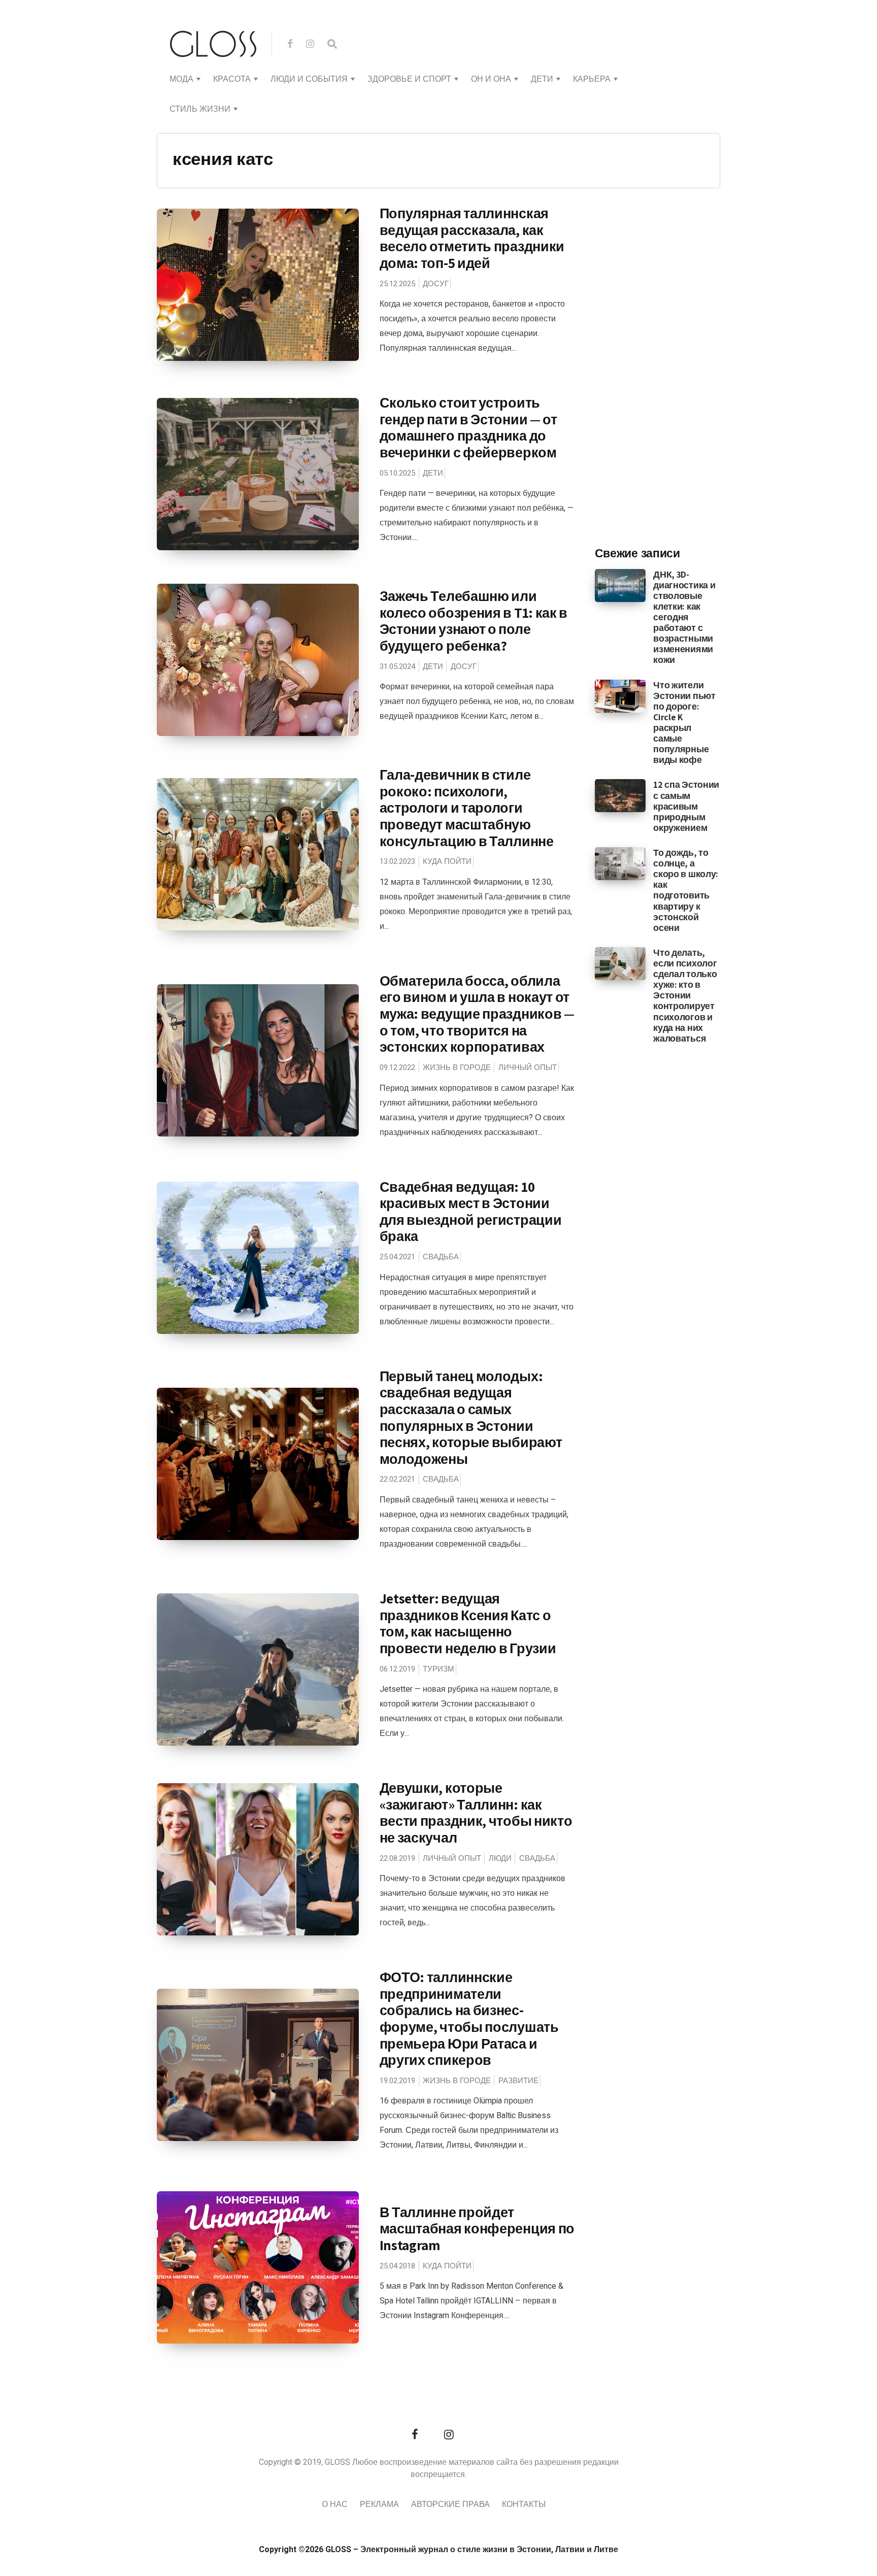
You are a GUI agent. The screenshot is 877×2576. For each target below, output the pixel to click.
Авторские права (450, 2504)
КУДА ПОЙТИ (447, 861)
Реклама (379, 2504)
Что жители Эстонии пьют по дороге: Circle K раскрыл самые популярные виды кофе (684, 723)
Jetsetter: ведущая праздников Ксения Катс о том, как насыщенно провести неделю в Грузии (468, 1623)
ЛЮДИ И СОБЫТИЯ (309, 79)
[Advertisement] (671, 371)
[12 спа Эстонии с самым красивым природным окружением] (620, 795)
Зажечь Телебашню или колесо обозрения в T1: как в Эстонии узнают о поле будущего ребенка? (474, 621)
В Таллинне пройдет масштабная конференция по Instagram (477, 2229)
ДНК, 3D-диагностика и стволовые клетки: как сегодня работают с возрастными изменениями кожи (684, 617)
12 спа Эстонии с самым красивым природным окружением (686, 806)
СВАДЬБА (441, 1257)
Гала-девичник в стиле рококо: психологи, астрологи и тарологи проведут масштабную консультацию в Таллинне (467, 808)
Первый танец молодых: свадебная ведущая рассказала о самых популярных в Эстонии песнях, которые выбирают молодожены (471, 1417)
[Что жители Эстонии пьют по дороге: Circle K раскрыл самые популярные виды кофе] (620, 695)
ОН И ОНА (491, 79)
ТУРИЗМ (438, 1669)
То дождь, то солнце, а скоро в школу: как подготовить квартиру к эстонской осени (686, 890)
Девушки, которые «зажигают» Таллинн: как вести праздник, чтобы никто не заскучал (476, 1813)
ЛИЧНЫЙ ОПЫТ (528, 1067)
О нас (335, 2504)
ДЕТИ (542, 79)
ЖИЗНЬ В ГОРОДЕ (457, 1067)
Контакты (524, 2504)
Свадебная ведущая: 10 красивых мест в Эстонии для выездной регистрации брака (471, 1212)
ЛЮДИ (500, 1858)
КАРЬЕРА (592, 79)
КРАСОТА (232, 79)
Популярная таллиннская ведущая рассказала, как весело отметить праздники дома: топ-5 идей (472, 238)
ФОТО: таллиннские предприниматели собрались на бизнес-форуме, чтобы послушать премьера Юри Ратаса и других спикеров (469, 2018)
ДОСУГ (436, 284)
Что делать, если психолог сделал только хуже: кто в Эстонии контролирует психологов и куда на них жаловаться (685, 995)
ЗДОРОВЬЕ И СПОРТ (409, 79)
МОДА (181, 79)
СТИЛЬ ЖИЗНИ (200, 109)
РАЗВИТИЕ (518, 2081)
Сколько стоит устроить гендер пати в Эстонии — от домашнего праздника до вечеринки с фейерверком (468, 427)
